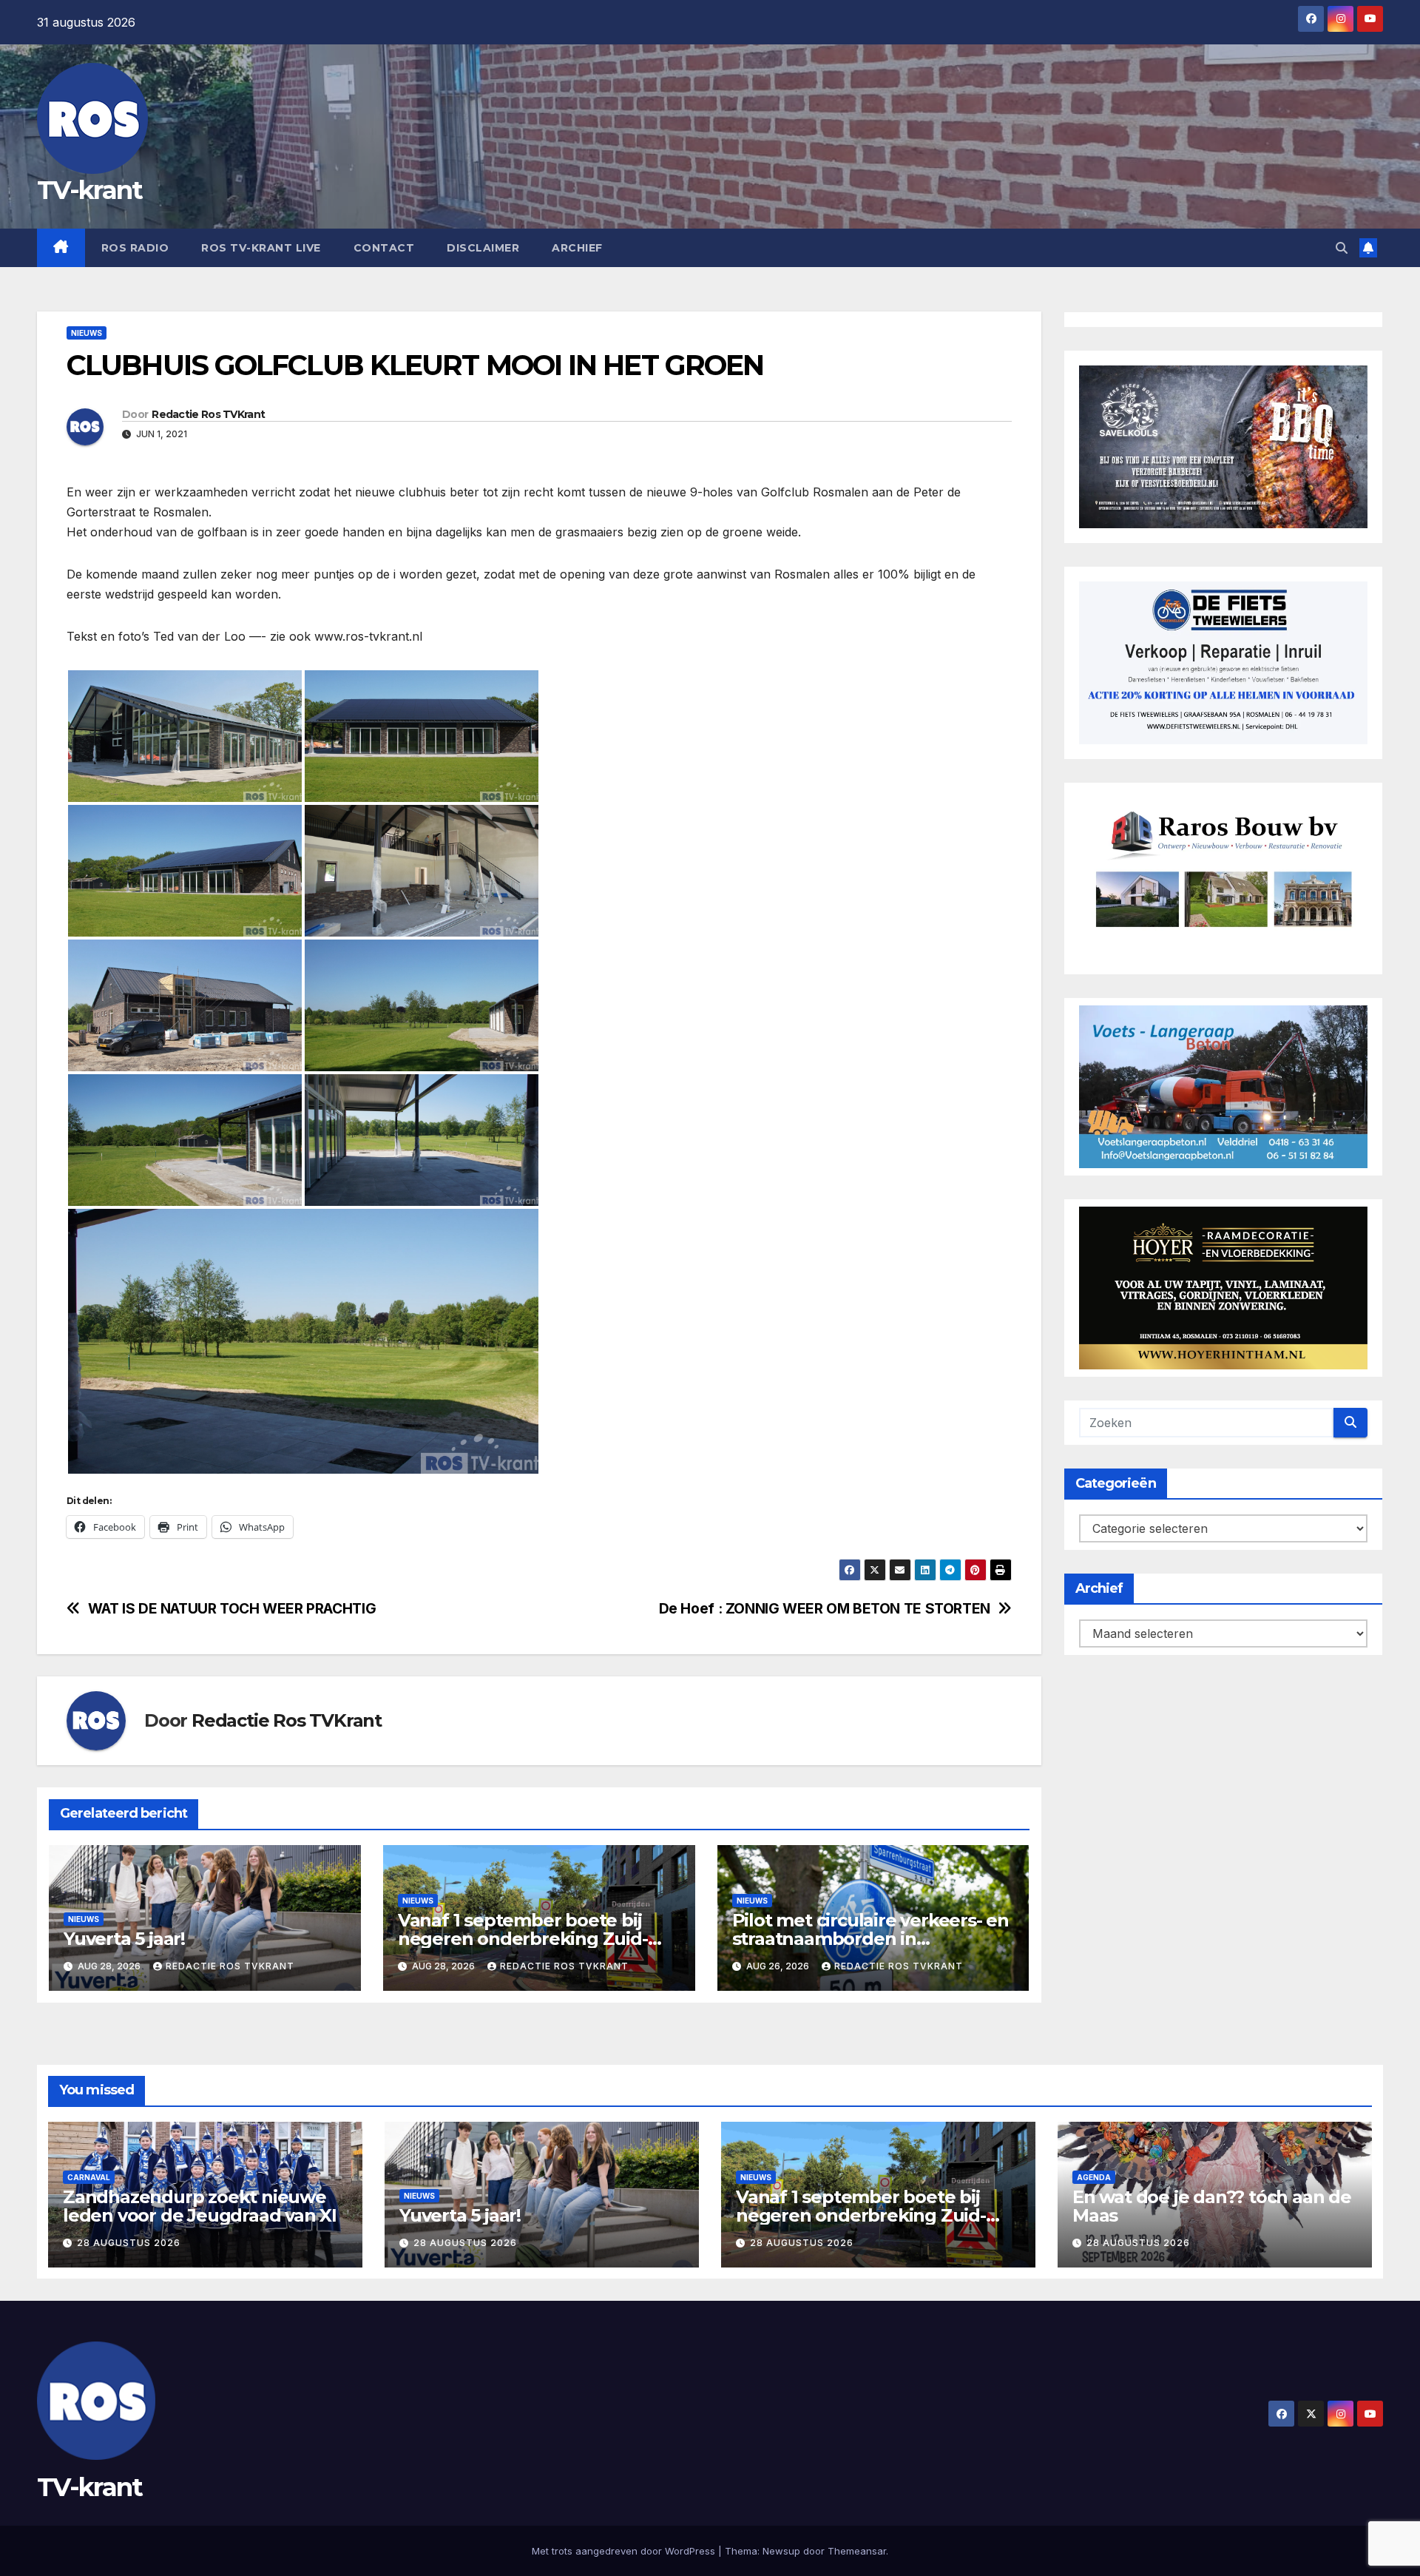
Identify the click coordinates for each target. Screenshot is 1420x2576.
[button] (1342, 248)
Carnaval (89, 2177)
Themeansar (857, 2551)
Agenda (1094, 2177)
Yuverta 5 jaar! (124, 1939)
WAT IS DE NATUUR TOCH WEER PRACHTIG (232, 1609)
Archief (577, 248)
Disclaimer (483, 248)
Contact (384, 248)
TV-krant (89, 190)
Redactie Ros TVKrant (208, 414)
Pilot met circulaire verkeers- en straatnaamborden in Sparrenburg (870, 1939)
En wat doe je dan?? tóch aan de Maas (1212, 2206)
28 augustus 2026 (129, 2243)
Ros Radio (135, 248)
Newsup (781, 2551)
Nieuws (87, 333)
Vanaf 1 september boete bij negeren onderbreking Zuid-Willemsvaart (523, 1939)
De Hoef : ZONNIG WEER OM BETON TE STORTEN (825, 1609)
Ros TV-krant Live (261, 248)
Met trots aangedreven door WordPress (625, 2551)
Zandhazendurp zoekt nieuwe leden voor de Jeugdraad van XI (200, 2206)
